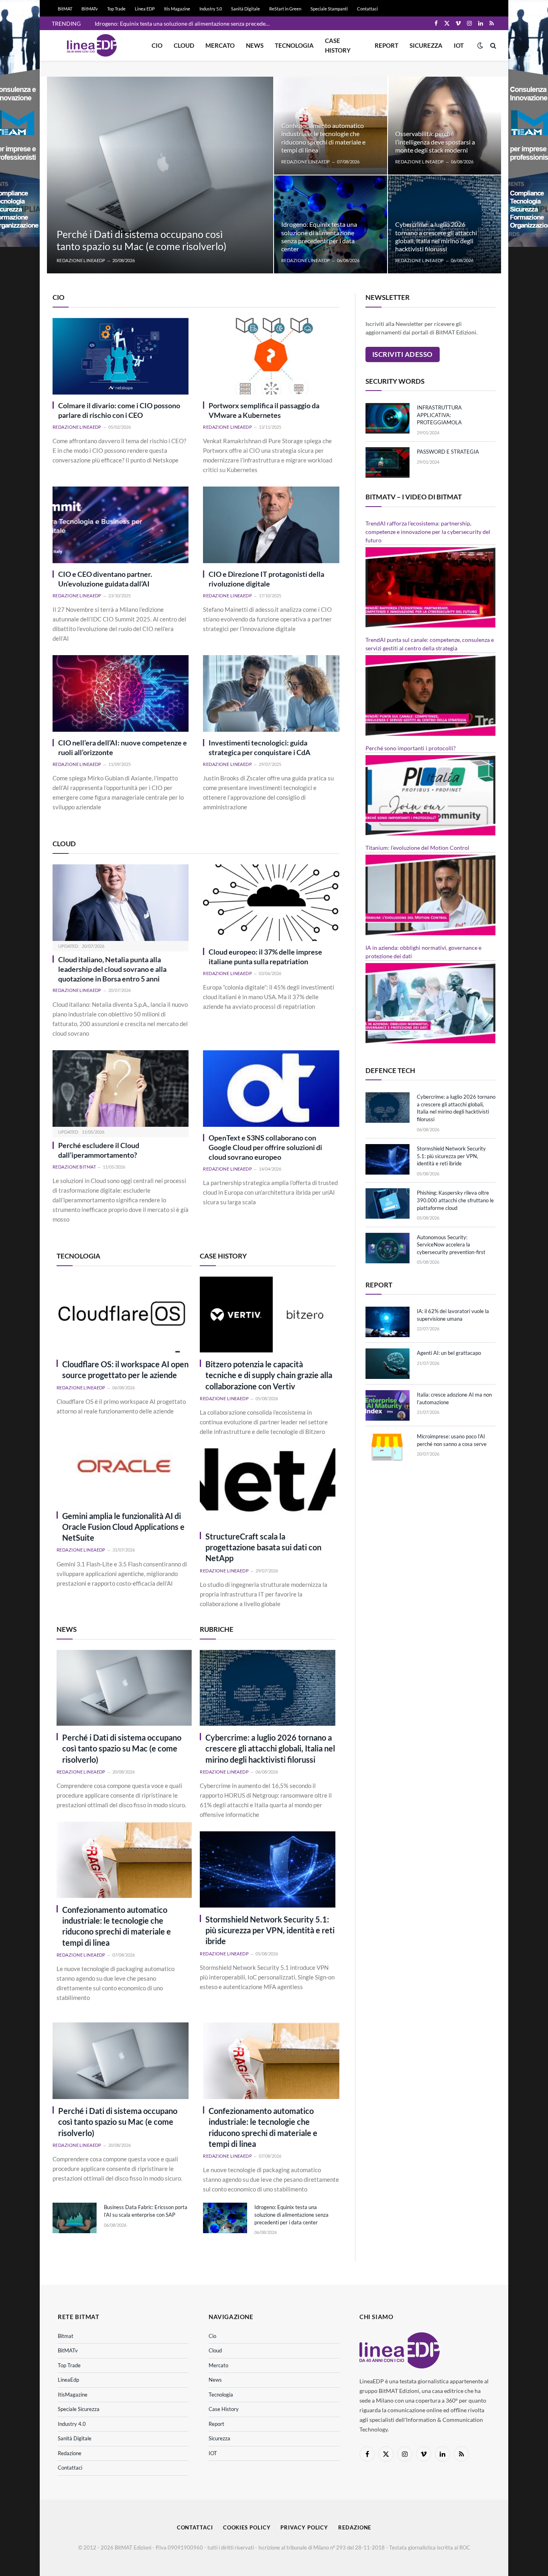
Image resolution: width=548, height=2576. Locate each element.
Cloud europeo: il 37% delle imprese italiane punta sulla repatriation (265, 957)
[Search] (492, 46)
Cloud (184, 45)
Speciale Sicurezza (79, 2409)
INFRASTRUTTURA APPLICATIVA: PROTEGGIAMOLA (439, 415)
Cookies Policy (247, 2527)
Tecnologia (294, 45)
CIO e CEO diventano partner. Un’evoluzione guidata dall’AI (105, 579)
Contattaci (367, 9)
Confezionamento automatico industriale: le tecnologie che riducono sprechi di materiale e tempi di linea (323, 138)
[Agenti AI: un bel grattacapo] (388, 1364)
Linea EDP (145, 9)
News (255, 45)
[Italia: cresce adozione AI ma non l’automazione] (388, 1405)
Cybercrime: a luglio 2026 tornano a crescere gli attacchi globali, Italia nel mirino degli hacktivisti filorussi (436, 236)
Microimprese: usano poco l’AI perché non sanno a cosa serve (452, 1440)
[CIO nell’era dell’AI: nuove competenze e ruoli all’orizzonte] (121, 693)
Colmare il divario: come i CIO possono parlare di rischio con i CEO (119, 410)
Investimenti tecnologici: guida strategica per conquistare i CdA (260, 748)
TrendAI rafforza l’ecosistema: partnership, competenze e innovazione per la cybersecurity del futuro (428, 532)
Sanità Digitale (246, 9)
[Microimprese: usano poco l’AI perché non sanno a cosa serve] (388, 1447)
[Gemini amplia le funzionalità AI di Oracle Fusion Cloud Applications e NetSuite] (124, 1466)
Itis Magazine (177, 9)
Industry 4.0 (72, 2424)
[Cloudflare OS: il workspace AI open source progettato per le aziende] (124, 1315)
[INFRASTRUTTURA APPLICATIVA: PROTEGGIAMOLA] (388, 418)
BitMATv (90, 9)
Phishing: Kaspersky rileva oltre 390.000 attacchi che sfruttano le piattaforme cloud (455, 1200)
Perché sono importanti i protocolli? (411, 748)
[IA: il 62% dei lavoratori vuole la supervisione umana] (388, 1322)
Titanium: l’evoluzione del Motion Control (417, 848)
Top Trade (116, 9)
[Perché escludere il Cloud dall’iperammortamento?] (121, 1088)
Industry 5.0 (211, 9)
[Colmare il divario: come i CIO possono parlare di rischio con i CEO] (121, 356)
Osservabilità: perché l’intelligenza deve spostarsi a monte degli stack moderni (435, 142)
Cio (157, 45)
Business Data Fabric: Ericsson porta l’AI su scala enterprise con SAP (146, 2211)
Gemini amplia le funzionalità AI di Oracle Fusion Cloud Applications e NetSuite (123, 1527)
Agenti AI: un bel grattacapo (449, 1353)
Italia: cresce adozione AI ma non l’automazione (454, 1398)
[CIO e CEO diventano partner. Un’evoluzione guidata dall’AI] (121, 525)
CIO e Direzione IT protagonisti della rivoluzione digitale (266, 579)
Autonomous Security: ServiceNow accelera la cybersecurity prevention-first (451, 1245)
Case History (338, 45)
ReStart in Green (285, 9)
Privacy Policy (304, 2527)
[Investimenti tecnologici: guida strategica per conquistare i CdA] (271, 693)
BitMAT (65, 9)
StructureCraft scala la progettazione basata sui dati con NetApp (263, 1547)
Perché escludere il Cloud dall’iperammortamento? (99, 1150)
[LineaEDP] (92, 45)
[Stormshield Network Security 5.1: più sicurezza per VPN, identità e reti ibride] (267, 1869)
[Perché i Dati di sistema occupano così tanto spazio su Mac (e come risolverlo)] (160, 175)
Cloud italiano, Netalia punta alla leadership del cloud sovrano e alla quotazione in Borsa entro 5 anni (112, 969)
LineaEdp (68, 2380)
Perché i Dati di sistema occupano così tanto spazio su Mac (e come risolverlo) (142, 240)
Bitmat (66, 2336)
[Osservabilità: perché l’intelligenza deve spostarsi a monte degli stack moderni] (444, 126)
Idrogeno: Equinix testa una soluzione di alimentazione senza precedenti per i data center (185, 23)
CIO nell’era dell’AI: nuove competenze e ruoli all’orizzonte (123, 748)
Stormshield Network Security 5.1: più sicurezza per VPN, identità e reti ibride (270, 1930)
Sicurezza (426, 45)
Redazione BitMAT (74, 1167)
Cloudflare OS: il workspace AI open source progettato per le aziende (125, 1369)
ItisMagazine (73, 2395)
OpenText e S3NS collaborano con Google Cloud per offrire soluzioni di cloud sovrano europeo (265, 1147)
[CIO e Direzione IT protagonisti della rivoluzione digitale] (271, 525)
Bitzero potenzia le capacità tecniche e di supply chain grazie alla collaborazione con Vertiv (269, 1375)
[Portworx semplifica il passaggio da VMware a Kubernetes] (271, 356)
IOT (459, 45)
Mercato (220, 45)
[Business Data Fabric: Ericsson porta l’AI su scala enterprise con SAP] (75, 2218)
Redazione (70, 2453)
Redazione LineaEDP (81, 260)
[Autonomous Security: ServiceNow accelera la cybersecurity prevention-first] (388, 1248)
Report (387, 45)
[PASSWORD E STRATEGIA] (388, 462)
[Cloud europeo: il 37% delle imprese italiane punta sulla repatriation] (271, 903)
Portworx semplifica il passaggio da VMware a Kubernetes (264, 410)
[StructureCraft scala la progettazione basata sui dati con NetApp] (267, 1487)
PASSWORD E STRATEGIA (448, 452)
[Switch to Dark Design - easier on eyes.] (480, 45)
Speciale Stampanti (329, 9)
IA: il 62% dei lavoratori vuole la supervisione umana (453, 1315)
